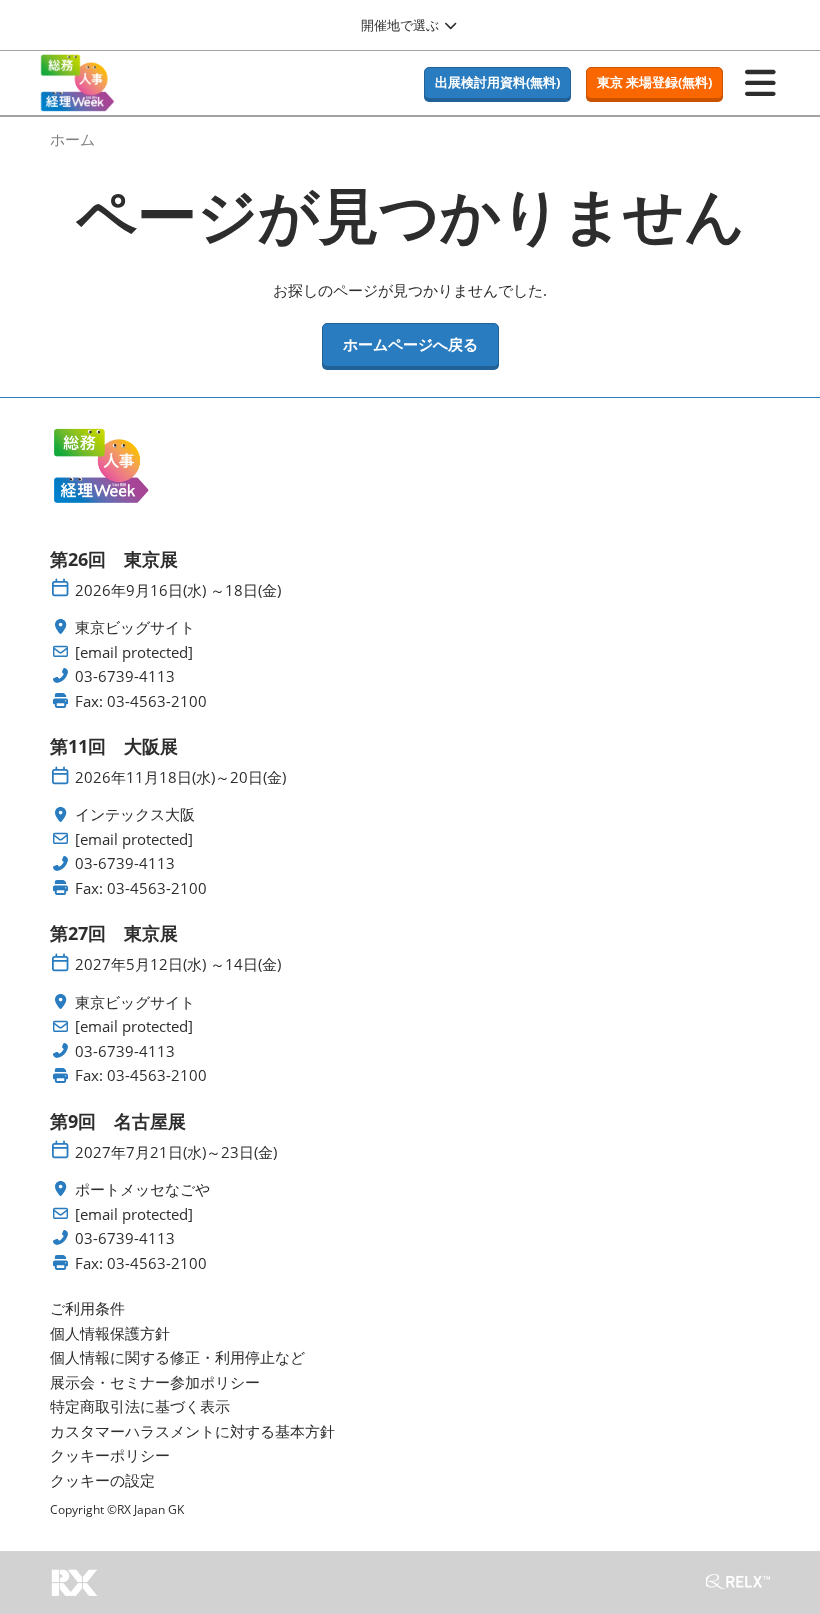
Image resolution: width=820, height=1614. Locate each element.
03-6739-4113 (125, 676)
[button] (497, 83)
